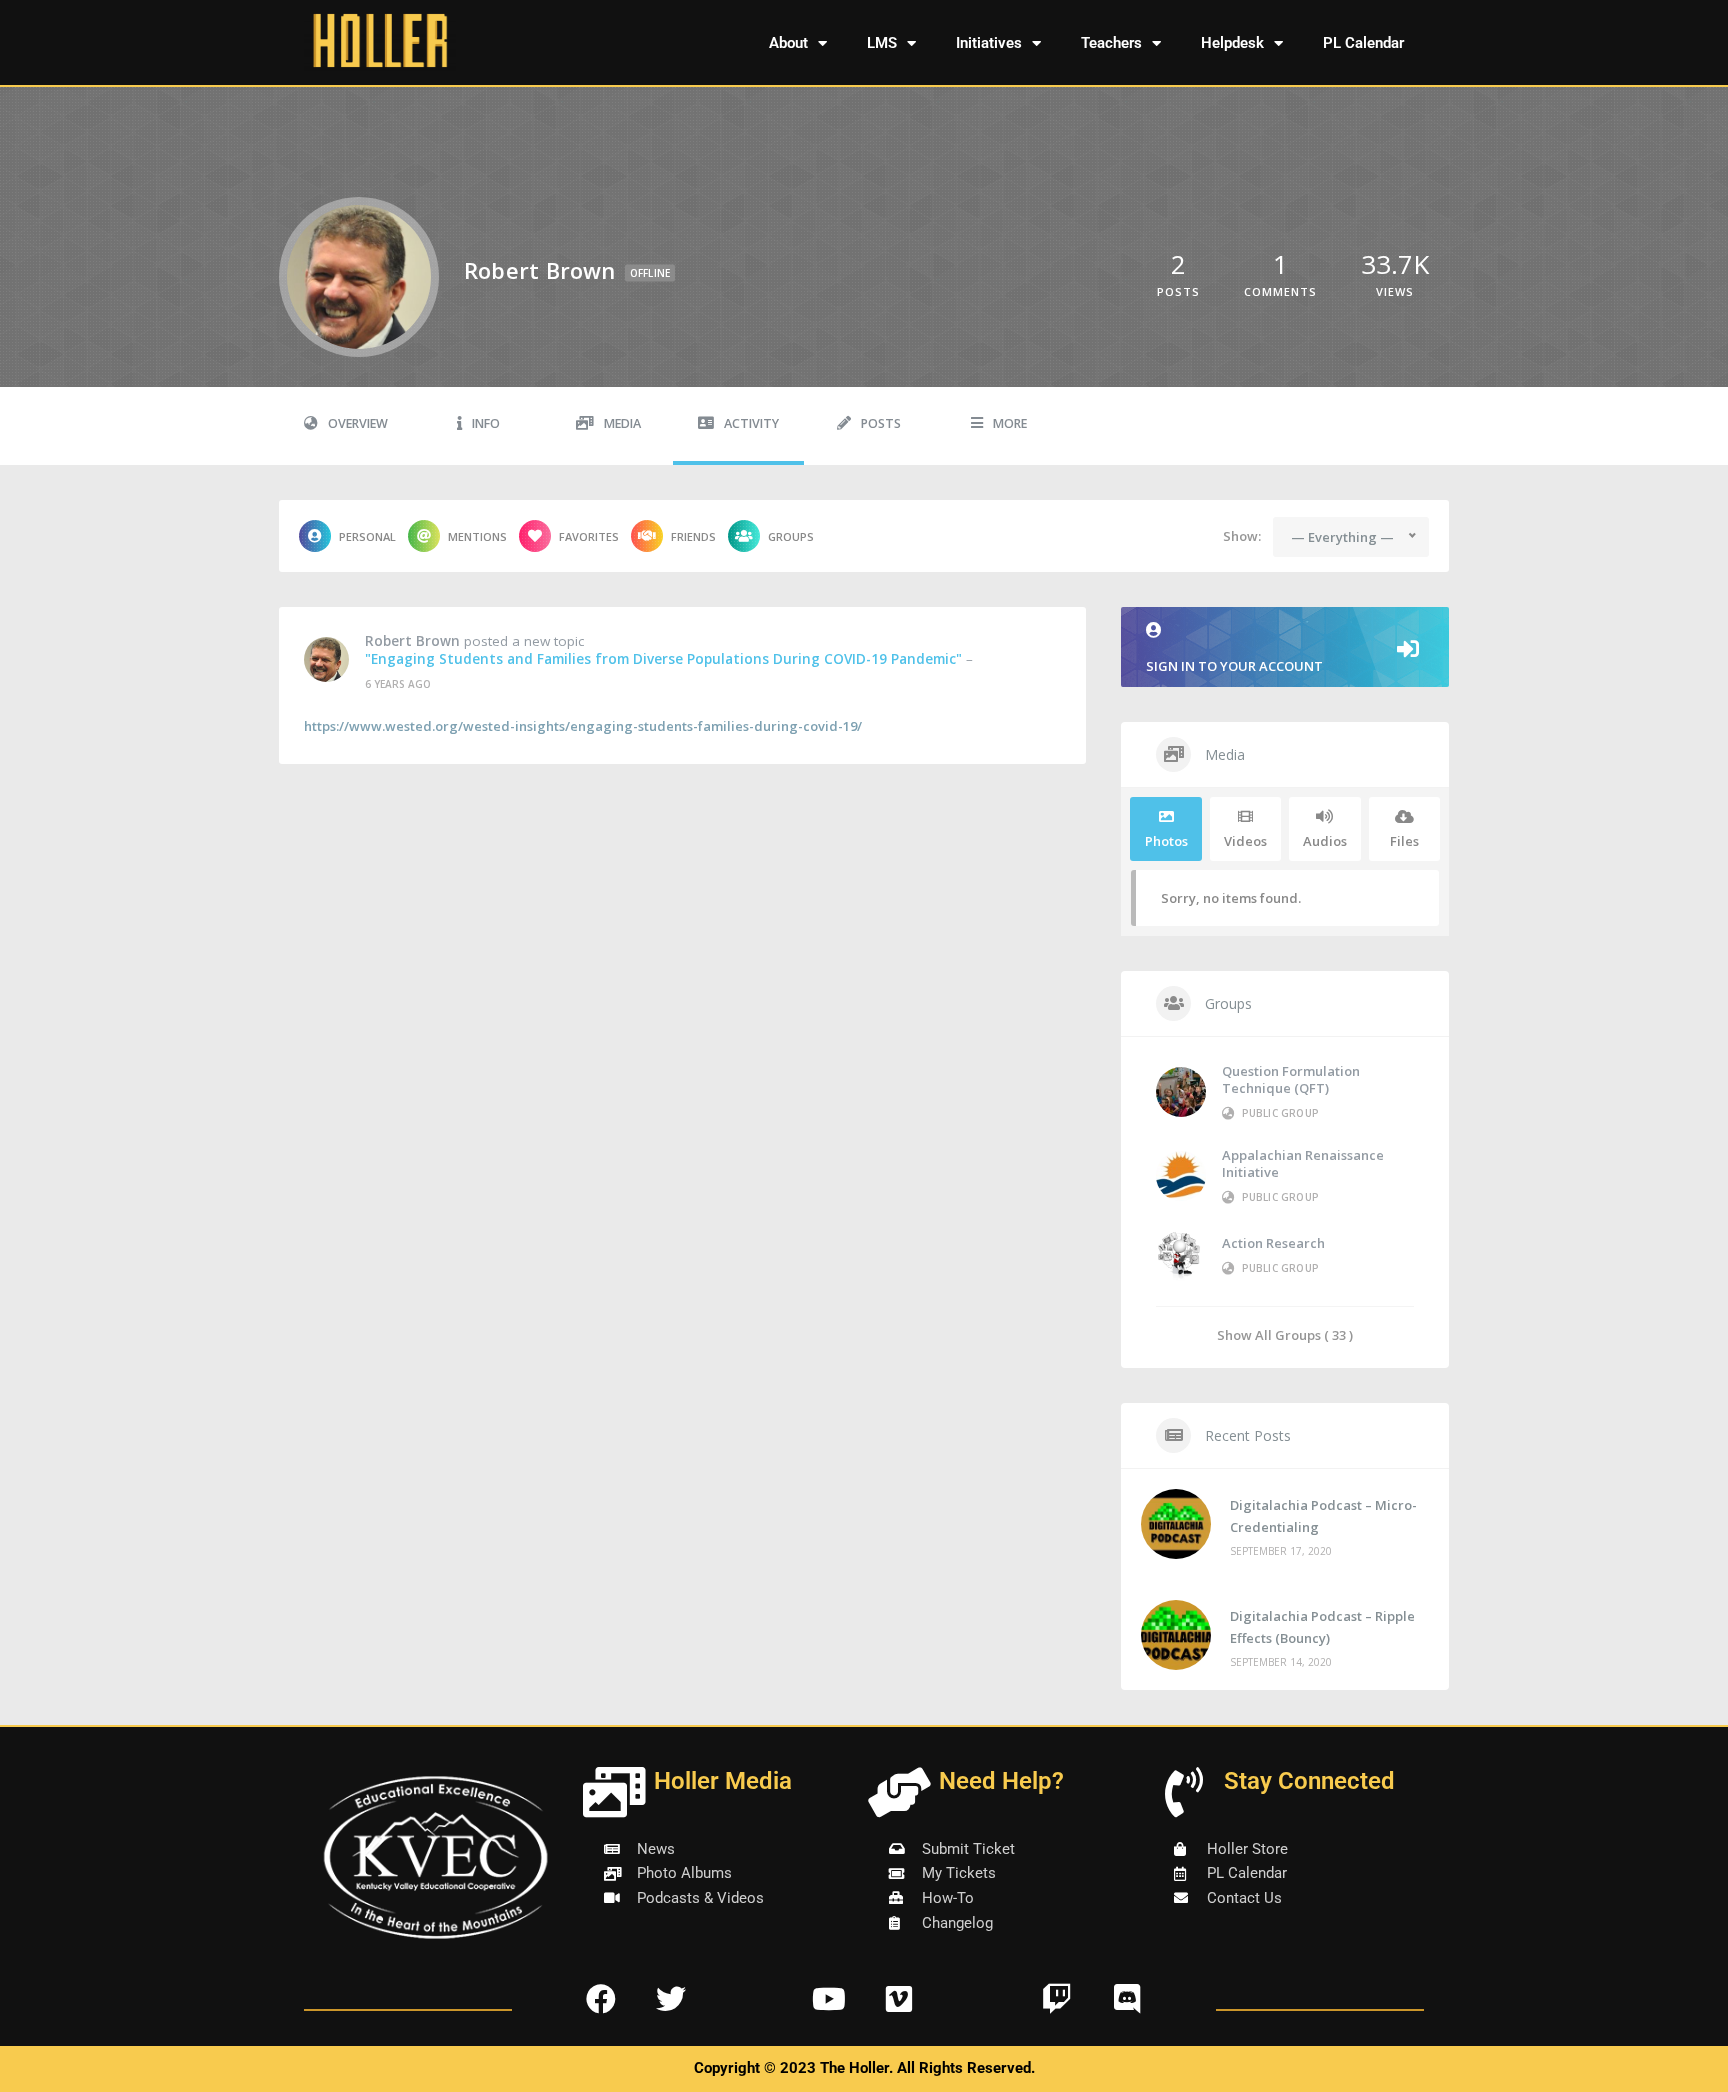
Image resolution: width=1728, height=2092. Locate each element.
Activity (751, 423)
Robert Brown (412, 641)
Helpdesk (1232, 43)
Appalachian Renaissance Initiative (1303, 1163)
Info (486, 423)
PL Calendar (1363, 43)
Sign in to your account (1234, 666)
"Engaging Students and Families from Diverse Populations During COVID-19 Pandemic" (663, 659)
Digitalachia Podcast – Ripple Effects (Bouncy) (1322, 1627)
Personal (367, 536)
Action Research (1273, 1243)
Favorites (589, 536)
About (788, 43)
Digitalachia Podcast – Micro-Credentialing (1323, 1516)
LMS (882, 43)
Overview (358, 423)
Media (622, 423)
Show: (1242, 536)
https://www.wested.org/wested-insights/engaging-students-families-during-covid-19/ (583, 726)
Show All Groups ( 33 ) (1285, 1334)
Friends (693, 536)
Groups (791, 536)
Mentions (477, 536)
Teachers (1111, 43)
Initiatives (989, 43)
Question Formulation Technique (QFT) (1291, 1079)
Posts (881, 423)
